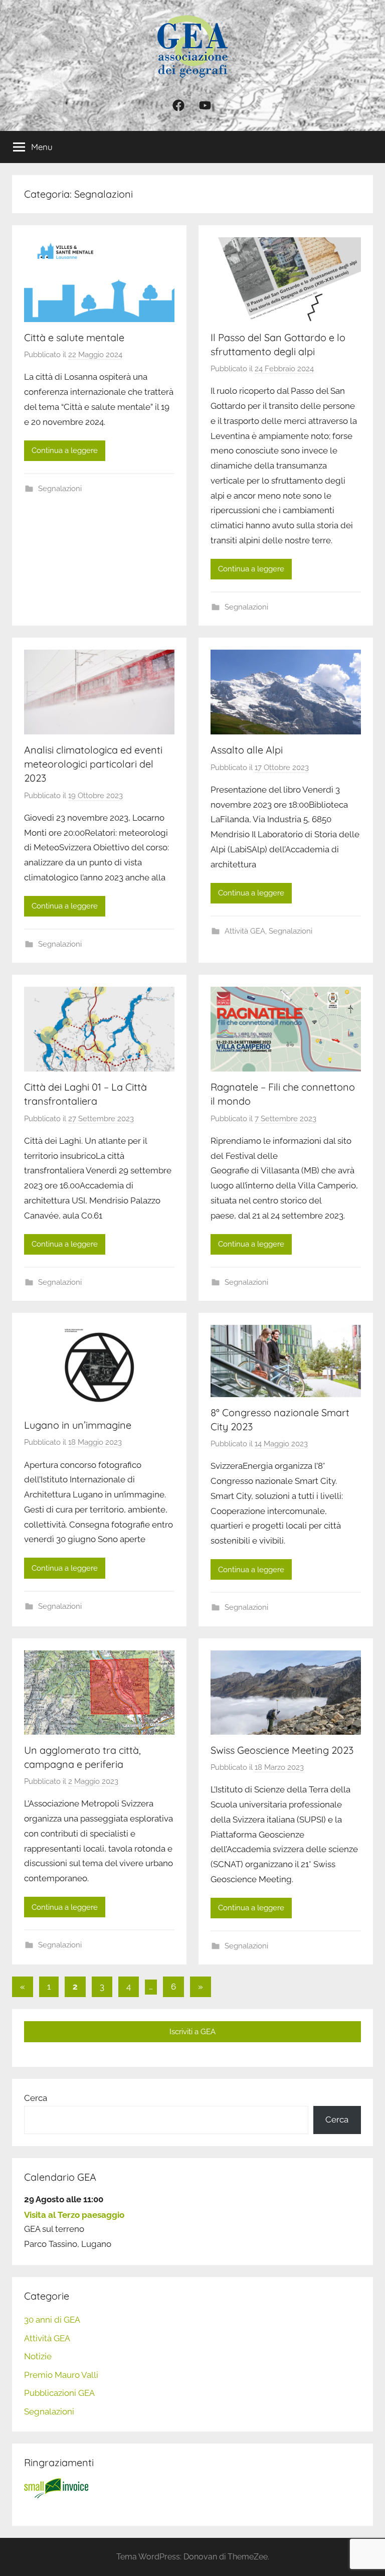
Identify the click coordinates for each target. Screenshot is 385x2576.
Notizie (38, 2356)
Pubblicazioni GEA (59, 2393)
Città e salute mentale (74, 337)
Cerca (36, 2098)
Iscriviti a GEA (192, 2032)
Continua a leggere (65, 450)
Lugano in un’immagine (78, 1425)
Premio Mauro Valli (61, 2375)
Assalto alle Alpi (247, 750)
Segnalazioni (60, 489)
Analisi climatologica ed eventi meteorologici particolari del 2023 (93, 764)
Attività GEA (245, 931)
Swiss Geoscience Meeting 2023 (282, 1750)
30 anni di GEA (52, 2320)
